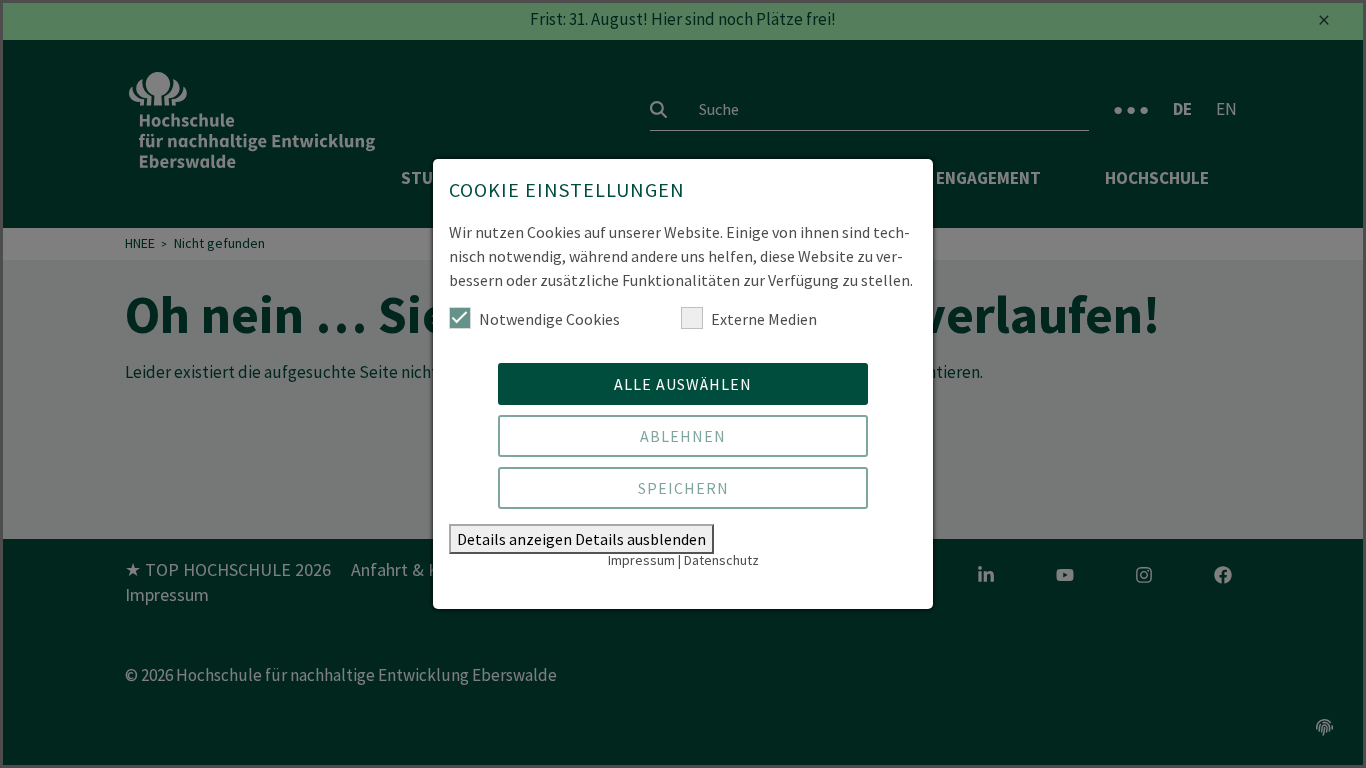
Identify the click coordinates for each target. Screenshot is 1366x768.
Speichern (683, 488)
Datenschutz (721, 560)
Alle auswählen (683, 384)
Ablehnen (683, 436)
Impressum (641, 560)
